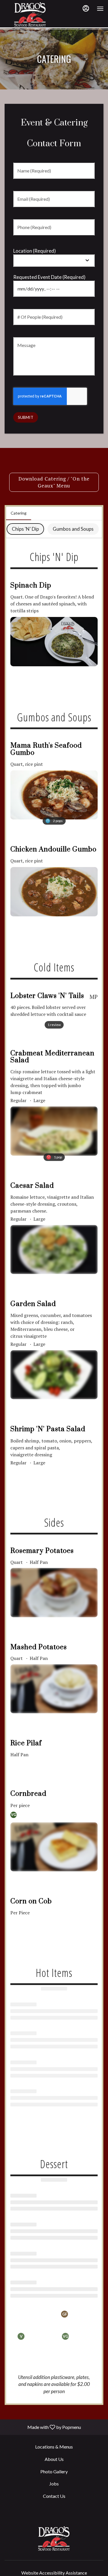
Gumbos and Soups (73, 529)
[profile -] (86, 8)
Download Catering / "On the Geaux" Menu (54, 482)
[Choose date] (87, 289)
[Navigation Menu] (100, 9)
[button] (54, 622)
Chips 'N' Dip (25, 529)
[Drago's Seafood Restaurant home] (30, 14)
